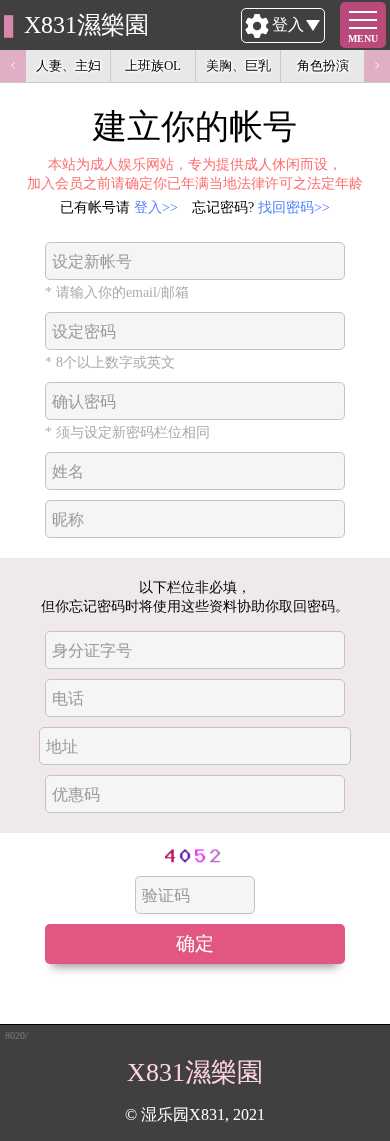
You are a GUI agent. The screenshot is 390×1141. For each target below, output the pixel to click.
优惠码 (76, 794)
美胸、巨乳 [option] (238, 65)
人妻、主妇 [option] (68, 65)
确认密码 (84, 401)
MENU (363, 38)
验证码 (166, 895)
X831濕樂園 (86, 25)
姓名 (68, 471)
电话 (68, 698)
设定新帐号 (92, 261)
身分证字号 (92, 650)
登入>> (156, 207)
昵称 (68, 519)
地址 (62, 746)
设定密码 (84, 331)
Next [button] (377, 66)
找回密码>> (294, 207)
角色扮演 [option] (323, 65)
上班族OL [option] (153, 65)
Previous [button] (13, 66)
